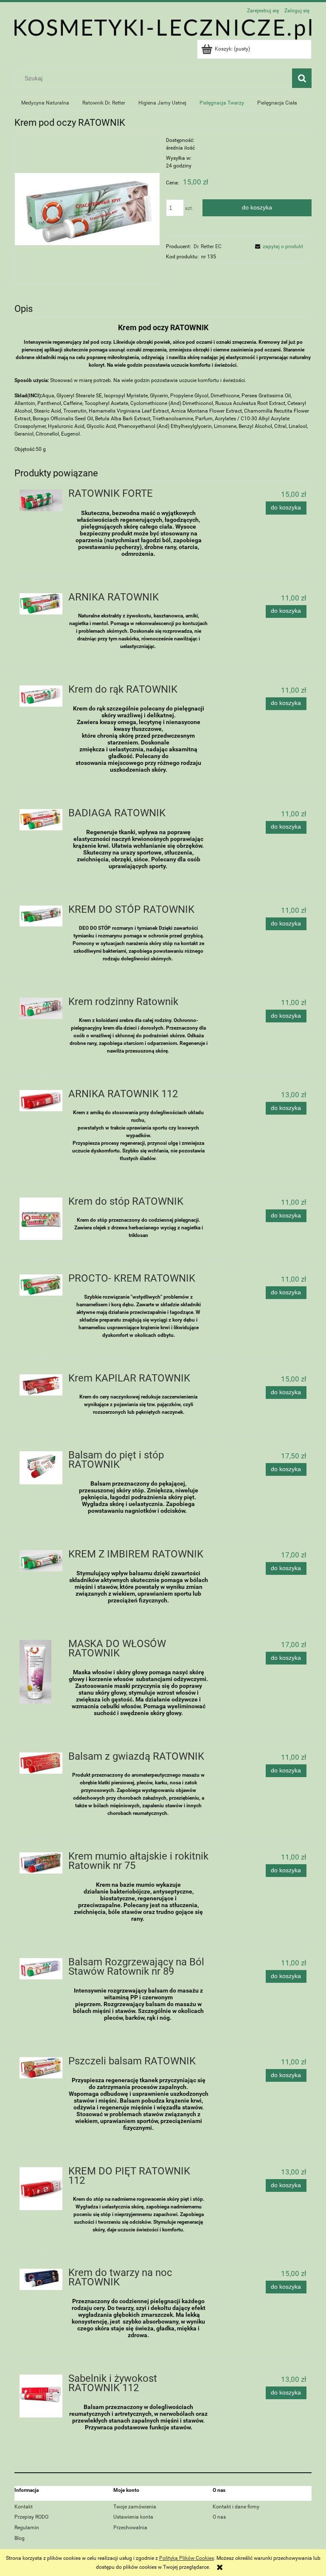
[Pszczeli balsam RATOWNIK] (41, 2068)
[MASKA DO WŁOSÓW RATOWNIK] (41, 1672)
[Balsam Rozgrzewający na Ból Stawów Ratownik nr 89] (41, 1969)
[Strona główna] (163, 28)
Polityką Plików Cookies (187, 2558)
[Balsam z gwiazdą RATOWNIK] (41, 1763)
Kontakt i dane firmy (236, 2507)
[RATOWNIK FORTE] (41, 500)
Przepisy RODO (31, 2517)
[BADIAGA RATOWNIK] (41, 820)
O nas (219, 2517)
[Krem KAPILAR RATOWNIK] (41, 1385)
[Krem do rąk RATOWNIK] (41, 696)
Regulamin (27, 2528)
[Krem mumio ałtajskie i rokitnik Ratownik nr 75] (41, 1863)
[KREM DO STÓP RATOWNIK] (41, 916)
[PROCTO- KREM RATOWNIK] (41, 1285)
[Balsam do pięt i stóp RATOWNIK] (41, 1468)
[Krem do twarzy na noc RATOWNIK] (41, 2279)
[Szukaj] (302, 78)
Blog (20, 2538)
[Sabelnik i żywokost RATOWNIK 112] (41, 2396)
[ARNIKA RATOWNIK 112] (41, 1101)
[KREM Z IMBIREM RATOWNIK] (41, 1561)
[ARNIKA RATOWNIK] (41, 604)
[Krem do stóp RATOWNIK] (41, 1219)
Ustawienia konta (133, 2517)
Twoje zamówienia (135, 2507)
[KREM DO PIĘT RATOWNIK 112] (41, 2189)
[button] (278, 246)
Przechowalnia (130, 2528)
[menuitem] (45, 103)
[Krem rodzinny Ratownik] (41, 1008)
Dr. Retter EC (208, 246)
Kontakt (24, 2507)
